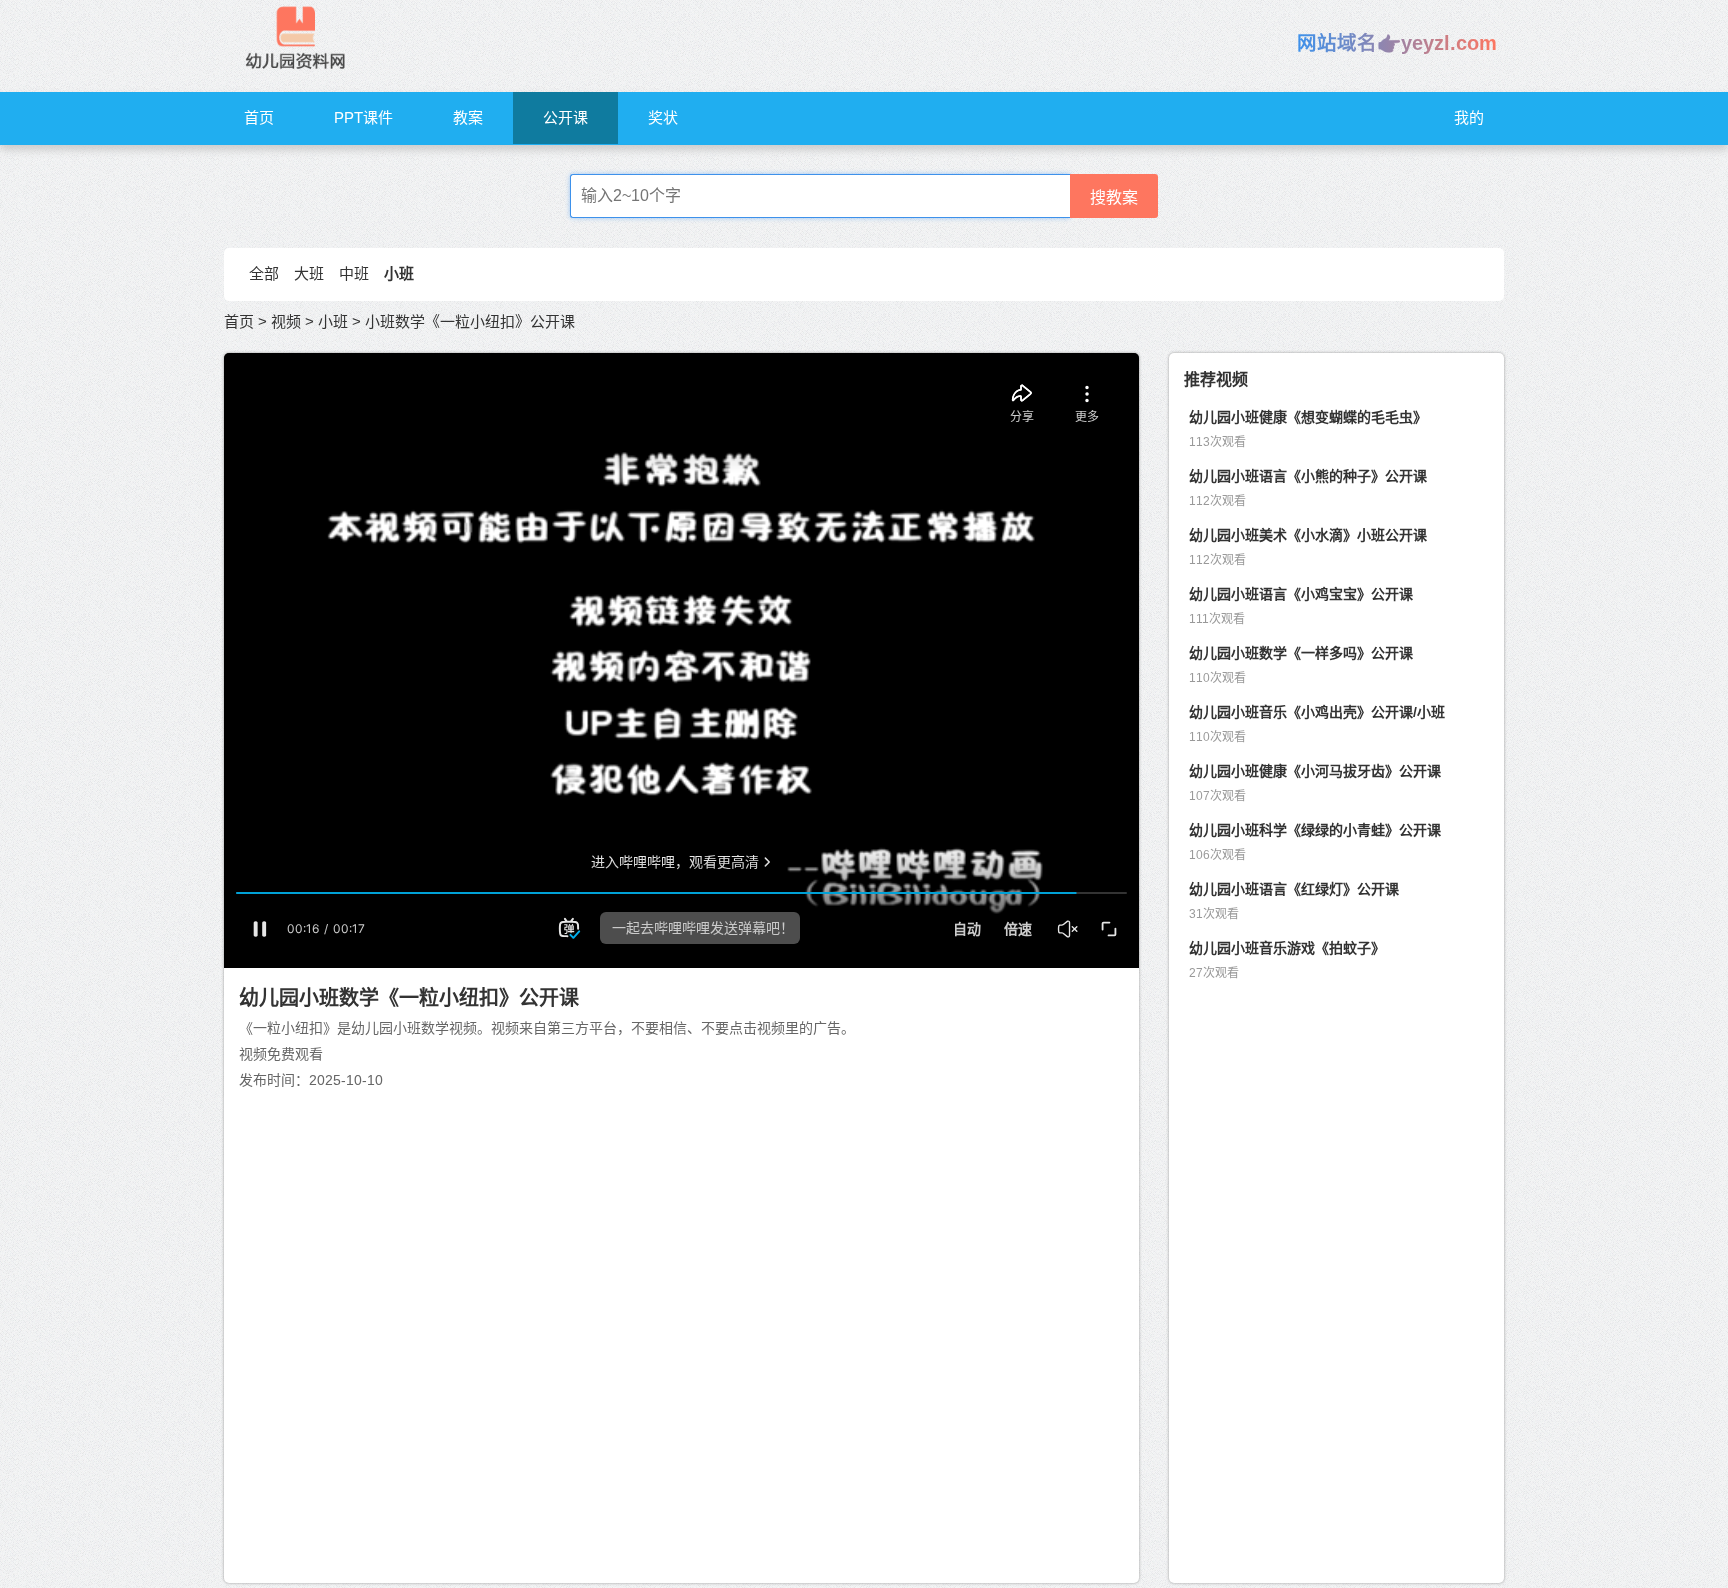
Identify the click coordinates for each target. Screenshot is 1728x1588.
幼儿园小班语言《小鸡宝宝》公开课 (1301, 594)
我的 (1469, 117)
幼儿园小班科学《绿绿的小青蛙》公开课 (1315, 830)
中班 (354, 273)
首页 (259, 117)
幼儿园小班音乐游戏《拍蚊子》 (1287, 948)
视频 (286, 321)
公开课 (565, 117)
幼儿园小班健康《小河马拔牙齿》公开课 (1315, 771)
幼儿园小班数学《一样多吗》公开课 (1301, 653)
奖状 (663, 117)
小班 (399, 273)
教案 (468, 117)
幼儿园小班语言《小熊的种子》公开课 (1308, 476)
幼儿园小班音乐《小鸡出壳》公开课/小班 (1317, 712)
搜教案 (1114, 197)
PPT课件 (363, 117)
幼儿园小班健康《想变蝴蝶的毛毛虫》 (1308, 417)
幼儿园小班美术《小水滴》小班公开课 (1308, 535)
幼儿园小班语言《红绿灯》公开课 (1294, 889)
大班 (309, 273)
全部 (264, 273)
